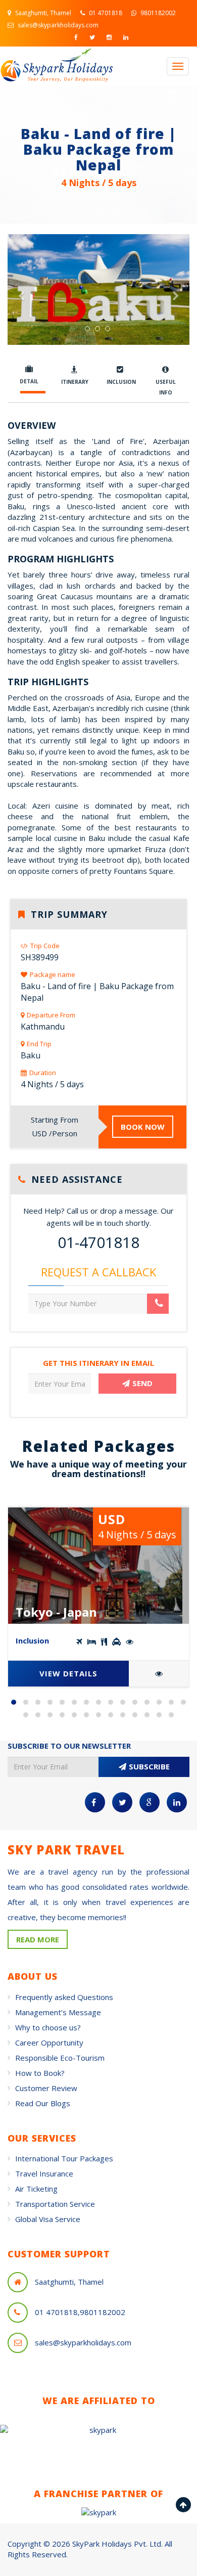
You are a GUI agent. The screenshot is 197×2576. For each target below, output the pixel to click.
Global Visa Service (48, 2219)
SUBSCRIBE (149, 1766)
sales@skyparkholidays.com (57, 25)
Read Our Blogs (43, 2103)
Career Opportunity (49, 2042)
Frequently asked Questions (64, 1997)
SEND (142, 1383)
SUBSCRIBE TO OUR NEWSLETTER (69, 1746)
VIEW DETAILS (68, 1673)
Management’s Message (58, 2012)
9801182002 (157, 13)
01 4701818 (105, 13)
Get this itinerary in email (98, 1363)
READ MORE (38, 1939)
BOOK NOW (143, 1127)
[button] (21, 317)
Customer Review (46, 2088)
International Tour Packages (64, 2158)
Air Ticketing (36, 2189)
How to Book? (40, 2073)
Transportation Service (55, 2204)
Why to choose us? (48, 2027)
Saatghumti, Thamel (42, 13)
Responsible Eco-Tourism (60, 2058)
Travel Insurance (44, 2173)
